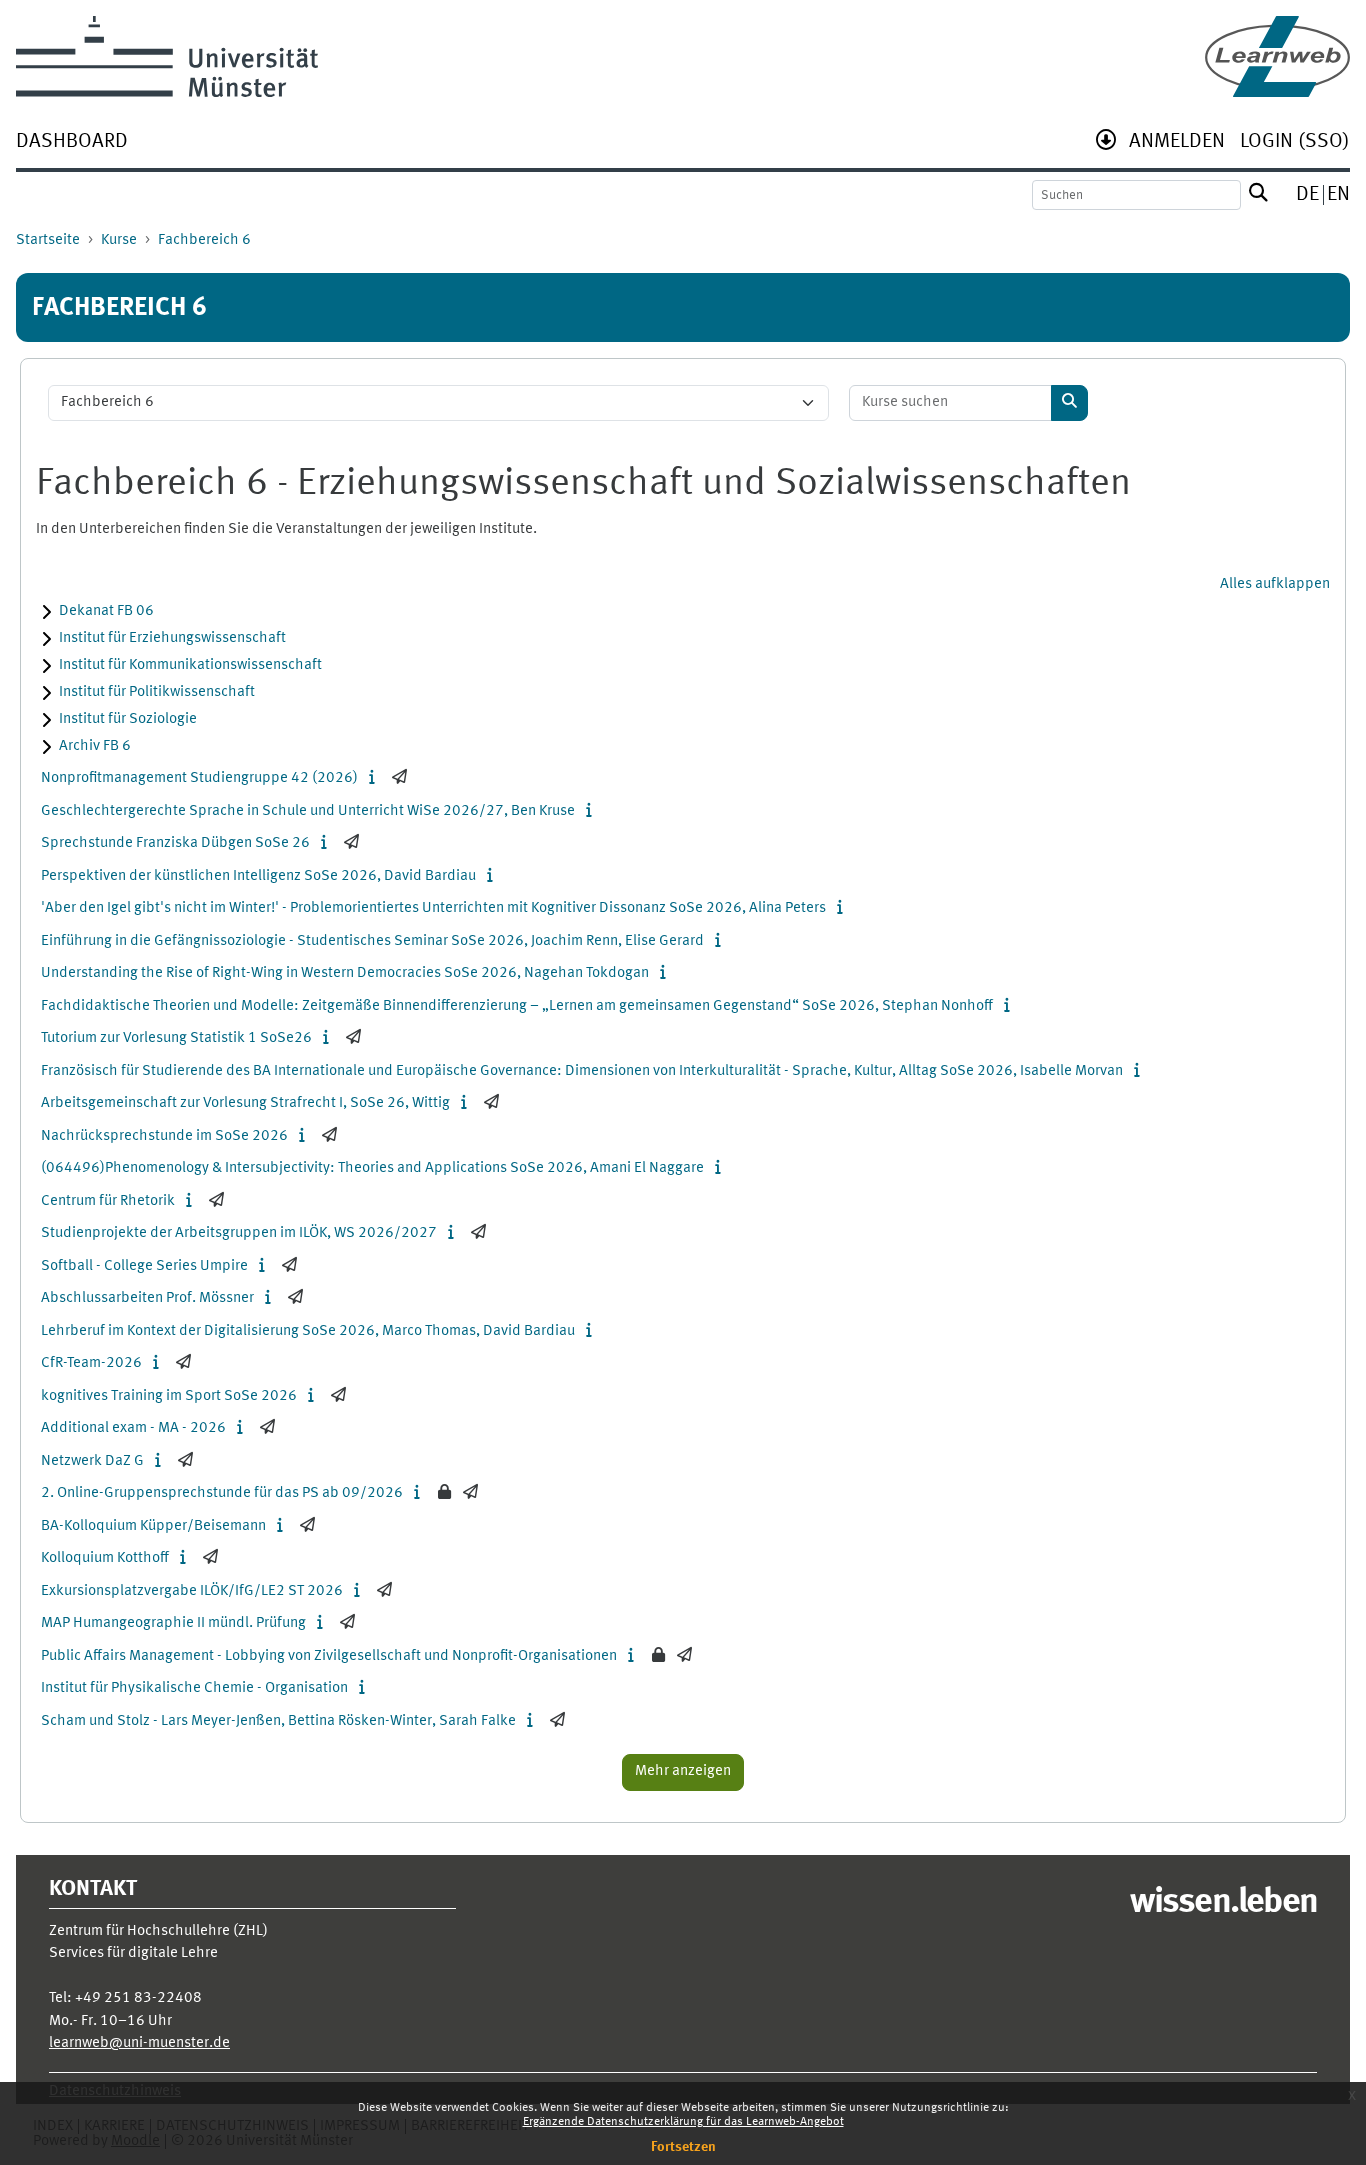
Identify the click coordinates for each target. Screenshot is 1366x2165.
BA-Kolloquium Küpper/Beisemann (153, 1526)
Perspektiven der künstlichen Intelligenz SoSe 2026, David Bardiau (258, 876)
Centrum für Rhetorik (108, 1201)
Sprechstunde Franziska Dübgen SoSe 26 (175, 843)
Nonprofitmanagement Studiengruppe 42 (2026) (199, 778)
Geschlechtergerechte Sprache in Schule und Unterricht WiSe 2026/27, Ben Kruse (308, 811)
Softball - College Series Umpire (144, 1266)
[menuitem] (72, 143)
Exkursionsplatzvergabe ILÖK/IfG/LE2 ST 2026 (192, 1591)
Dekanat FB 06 (106, 611)
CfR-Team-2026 (91, 1363)
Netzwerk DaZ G (92, 1461)
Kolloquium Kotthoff (105, 1558)
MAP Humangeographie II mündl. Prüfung (173, 1623)
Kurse (119, 240)
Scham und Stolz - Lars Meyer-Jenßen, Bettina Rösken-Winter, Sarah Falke (278, 1721)
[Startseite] (1277, 56)
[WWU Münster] (167, 56)
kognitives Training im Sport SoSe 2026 (169, 1396)
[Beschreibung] (376, 778)
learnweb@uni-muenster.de (139, 2043)
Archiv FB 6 (95, 746)
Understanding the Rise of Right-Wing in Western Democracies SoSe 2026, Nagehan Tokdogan (345, 973)
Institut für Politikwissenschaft (157, 692)
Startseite (48, 240)
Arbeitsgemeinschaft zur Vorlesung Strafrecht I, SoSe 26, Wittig (245, 1103)
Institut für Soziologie (128, 719)
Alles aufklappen (1275, 584)
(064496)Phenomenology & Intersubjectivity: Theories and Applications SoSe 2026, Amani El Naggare (372, 1168)
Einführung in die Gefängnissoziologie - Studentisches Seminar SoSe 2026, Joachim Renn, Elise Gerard (372, 941)
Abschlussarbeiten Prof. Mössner (147, 1298)
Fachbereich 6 (204, 240)
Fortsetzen (683, 2147)
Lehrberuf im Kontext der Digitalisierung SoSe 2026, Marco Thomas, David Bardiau (308, 1331)
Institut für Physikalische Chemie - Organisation (194, 1688)
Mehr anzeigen (683, 1771)
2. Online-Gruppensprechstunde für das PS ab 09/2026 (222, 1493)
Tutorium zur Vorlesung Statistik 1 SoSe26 (176, 1038)
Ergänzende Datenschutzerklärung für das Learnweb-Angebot (683, 2122)
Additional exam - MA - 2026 (133, 1428)
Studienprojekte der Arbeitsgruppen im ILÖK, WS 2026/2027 (239, 1233)
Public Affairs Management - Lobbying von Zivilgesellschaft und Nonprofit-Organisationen (329, 1656)
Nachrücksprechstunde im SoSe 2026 (164, 1136)
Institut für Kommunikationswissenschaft (190, 665)
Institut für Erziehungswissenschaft (172, 638)
